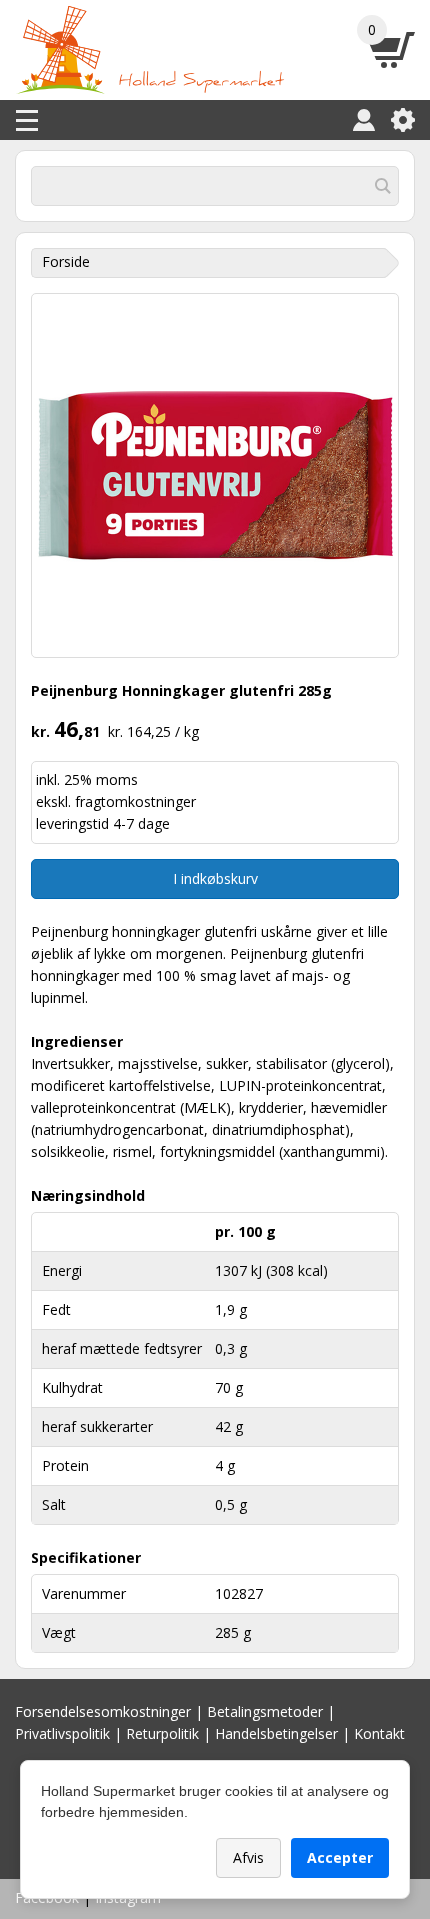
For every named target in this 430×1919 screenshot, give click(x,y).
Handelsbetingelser (276, 1733)
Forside (66, 261)
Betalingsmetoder (265, 1711)
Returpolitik (162, 1733)
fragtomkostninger (135, 801)
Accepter (340, 1857)
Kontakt (379, 1733)
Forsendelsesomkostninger (103, 1711)
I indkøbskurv (215, 878)
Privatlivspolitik (62, 1733)
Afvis (248, 1857)
